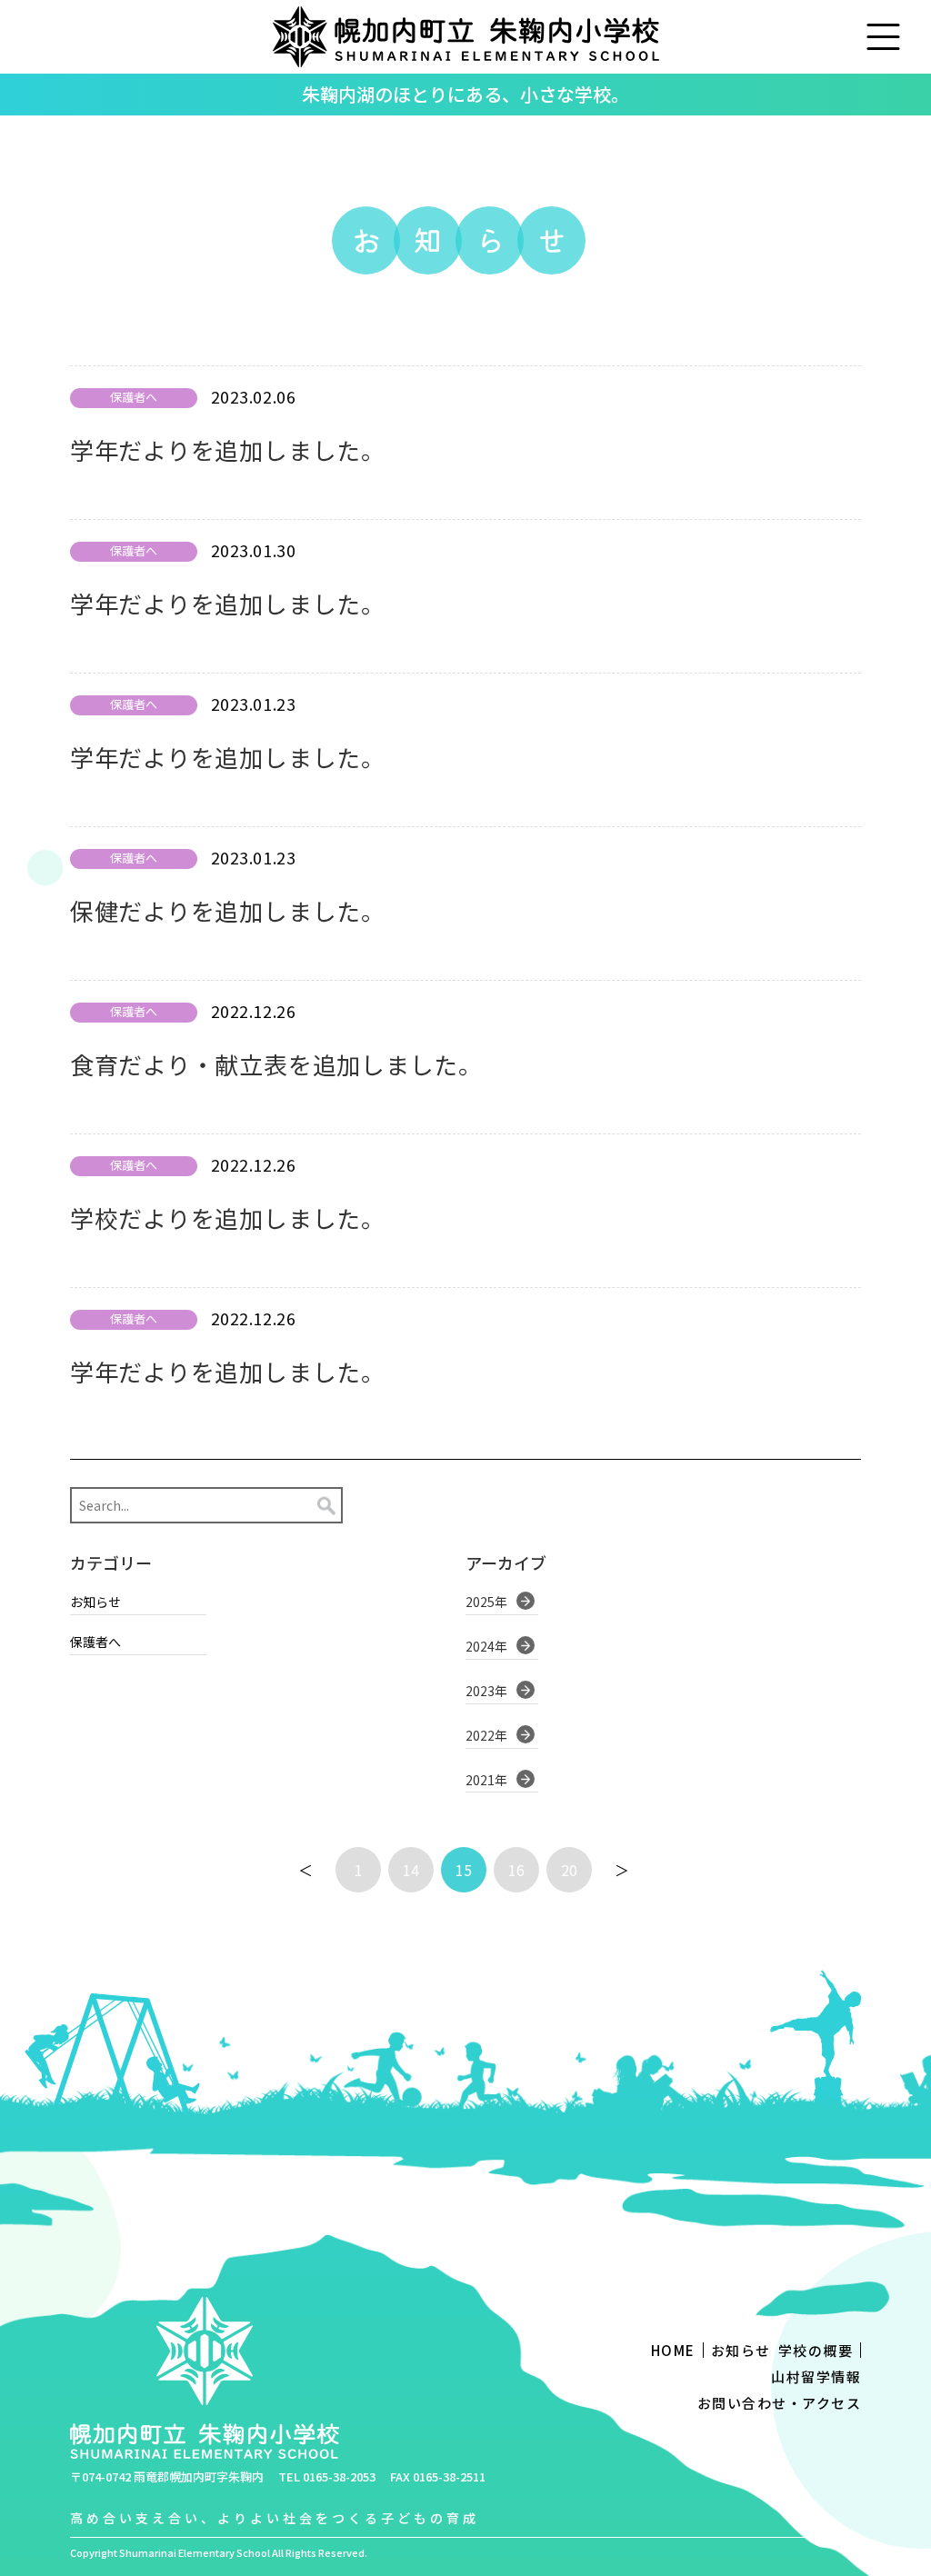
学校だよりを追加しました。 (228, 1218)
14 (411, 1870)
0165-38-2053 (339, 2476)
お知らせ (95, 1602)
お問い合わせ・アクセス (780, 2403)
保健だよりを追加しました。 (228, 910)
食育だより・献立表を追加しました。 (276, 1064)
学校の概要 (816, 2350)
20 (569, 1870)
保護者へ (95, 1642)
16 (516, 1870)
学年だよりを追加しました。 (228, 449)
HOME (673, 2350)
